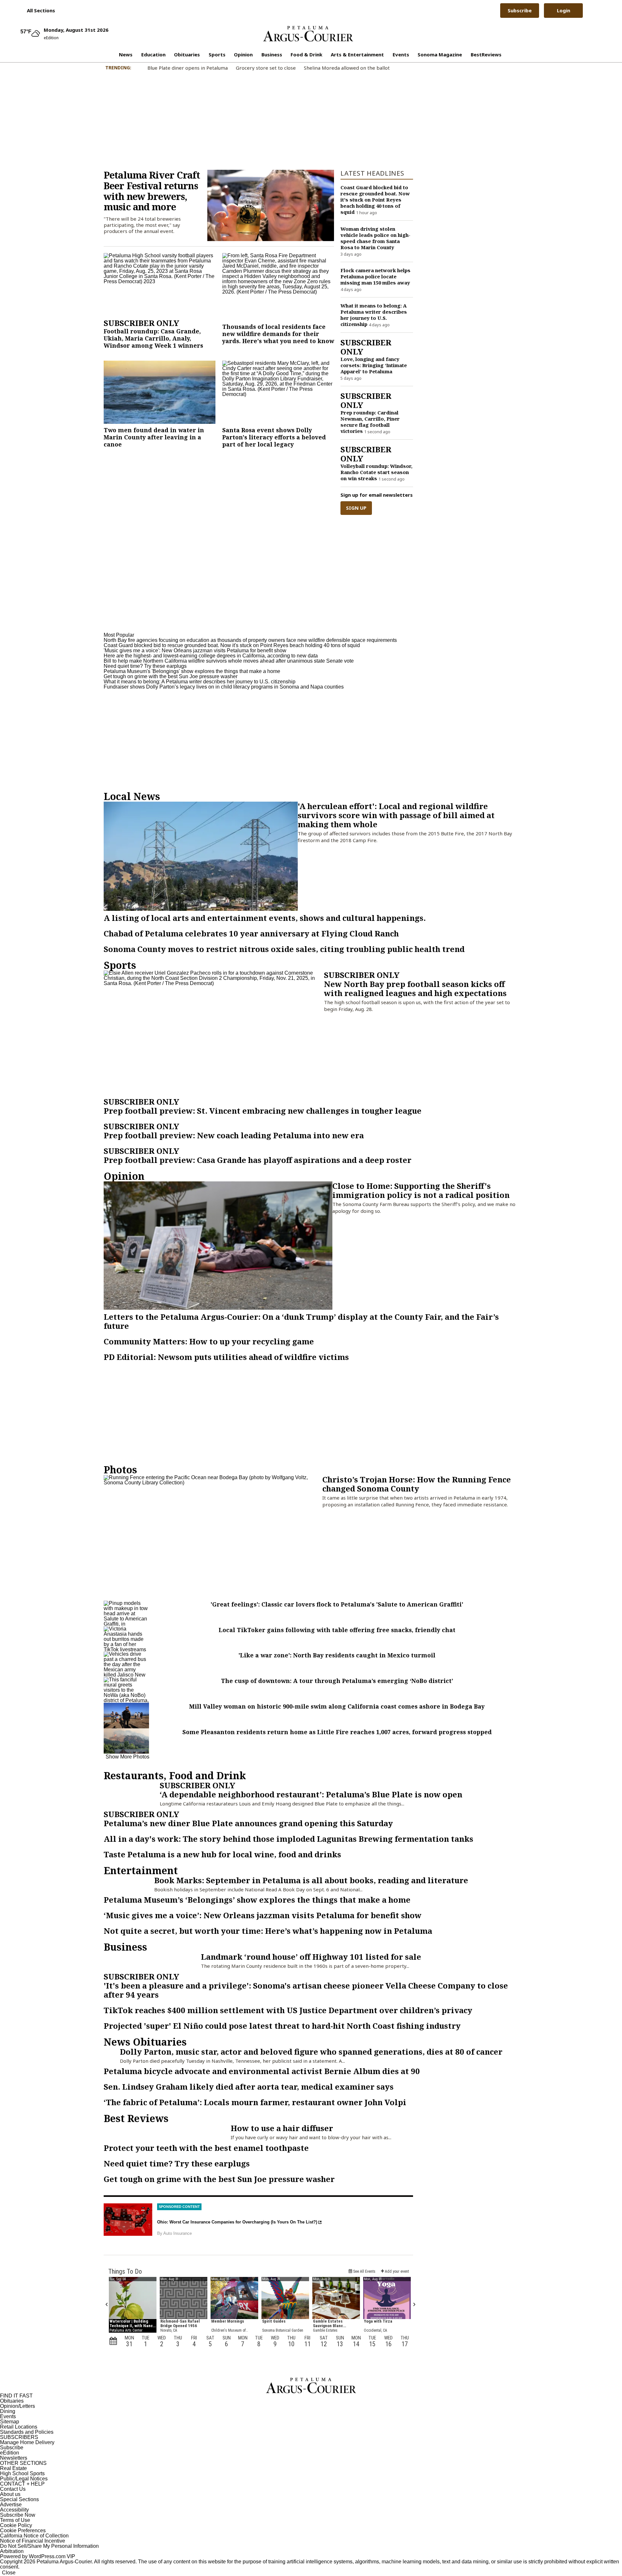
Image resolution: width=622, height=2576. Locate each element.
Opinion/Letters (17, 2406)
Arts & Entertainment (357, 54)
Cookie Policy (16, 2525)
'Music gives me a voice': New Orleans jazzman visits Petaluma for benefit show (195, 650)
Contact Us (13, 2489)
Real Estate (13, 2468)
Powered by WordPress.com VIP (38, 2556)
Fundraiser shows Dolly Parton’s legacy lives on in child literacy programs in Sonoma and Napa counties (224, 687)
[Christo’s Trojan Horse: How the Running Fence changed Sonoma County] (213, 1536)
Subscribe (520, 10)
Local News (132, 796)
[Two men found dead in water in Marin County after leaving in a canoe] (160, 392)
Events (401, 54)
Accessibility (14, 2510)
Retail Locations (19, 2427)
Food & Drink (306, 54)
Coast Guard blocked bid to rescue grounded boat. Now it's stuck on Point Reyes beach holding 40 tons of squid (232, 645)
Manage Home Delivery (27, 2442)
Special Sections (19, 2499)
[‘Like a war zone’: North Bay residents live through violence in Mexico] (126, 1664)
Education (153, 54)
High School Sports (22, 2473)
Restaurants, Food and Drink (175, 1775)
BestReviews (486, 54)
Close (9, 2573)
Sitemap (10, 2422)
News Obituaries (145, 2042)
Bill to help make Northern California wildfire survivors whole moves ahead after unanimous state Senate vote (229, 661)
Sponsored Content (179, 2207)
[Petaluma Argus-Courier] (308, 34)
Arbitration (12, 2551)
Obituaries (187, 54)
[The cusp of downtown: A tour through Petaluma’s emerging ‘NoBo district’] (126, 1690)
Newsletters (14, 2458)
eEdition (10, 2453)
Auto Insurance (178, 2233)
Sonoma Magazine (440, 54)
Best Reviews (136, 2118)
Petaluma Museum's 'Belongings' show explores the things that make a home (192, 671)
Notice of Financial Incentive (33, 2541)
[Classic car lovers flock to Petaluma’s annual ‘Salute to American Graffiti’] (126, 1613)
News (126, 54)
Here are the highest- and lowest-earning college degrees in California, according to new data (211, 656)
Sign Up (356, 508)
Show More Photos (127, 1757)
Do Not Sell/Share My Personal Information (49, 2546)
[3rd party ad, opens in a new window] (128, 2220)
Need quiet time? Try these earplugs (145, 666)
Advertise (11, 2505)
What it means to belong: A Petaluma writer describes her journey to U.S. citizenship (200, 682)
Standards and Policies (27, 2432)
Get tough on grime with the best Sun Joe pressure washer (171, 676)
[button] (38, 10)
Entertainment (141, 1870)
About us (10, 2494)
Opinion (243, 54)
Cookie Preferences (23, 2530)
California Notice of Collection (34, 2536)
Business (272, 54)
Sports (217, 54)
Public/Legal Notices (24, 2479)
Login (564, 10)
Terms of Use (15, 2520)
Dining (8, 2411)
